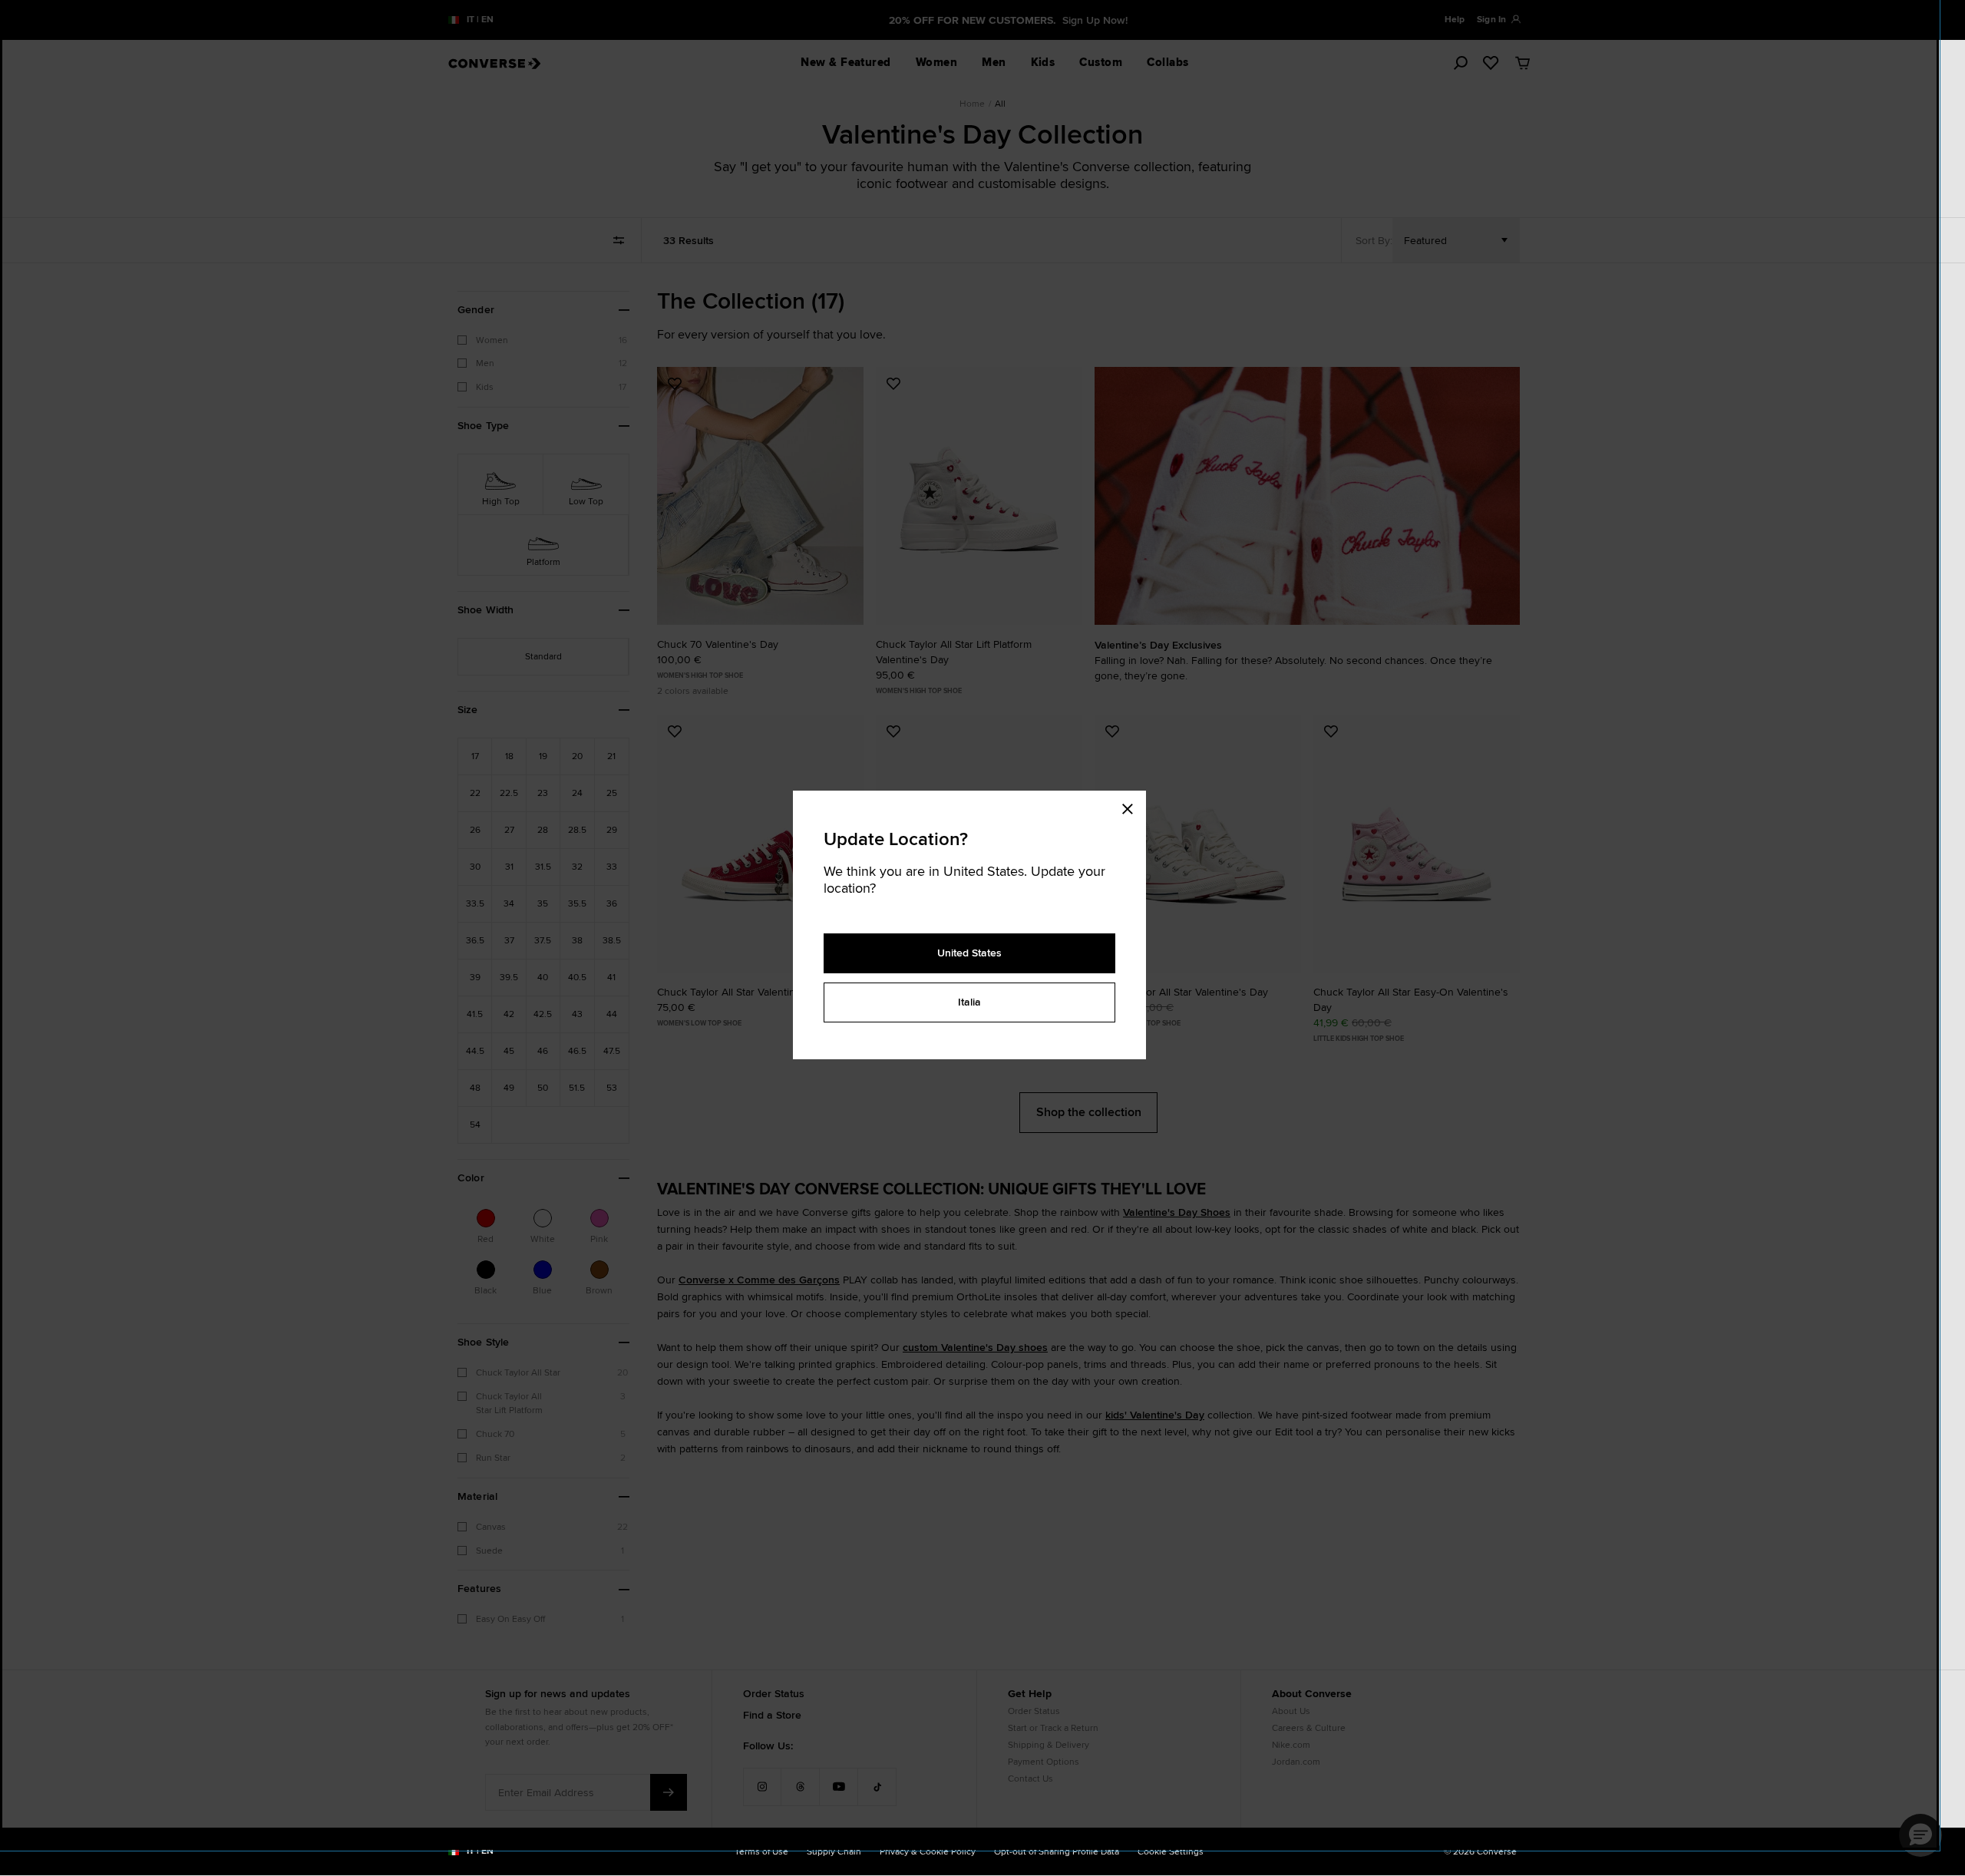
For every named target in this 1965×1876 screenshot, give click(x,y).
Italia (969, 1002)
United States (969, 953)
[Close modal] (1132, 806)
